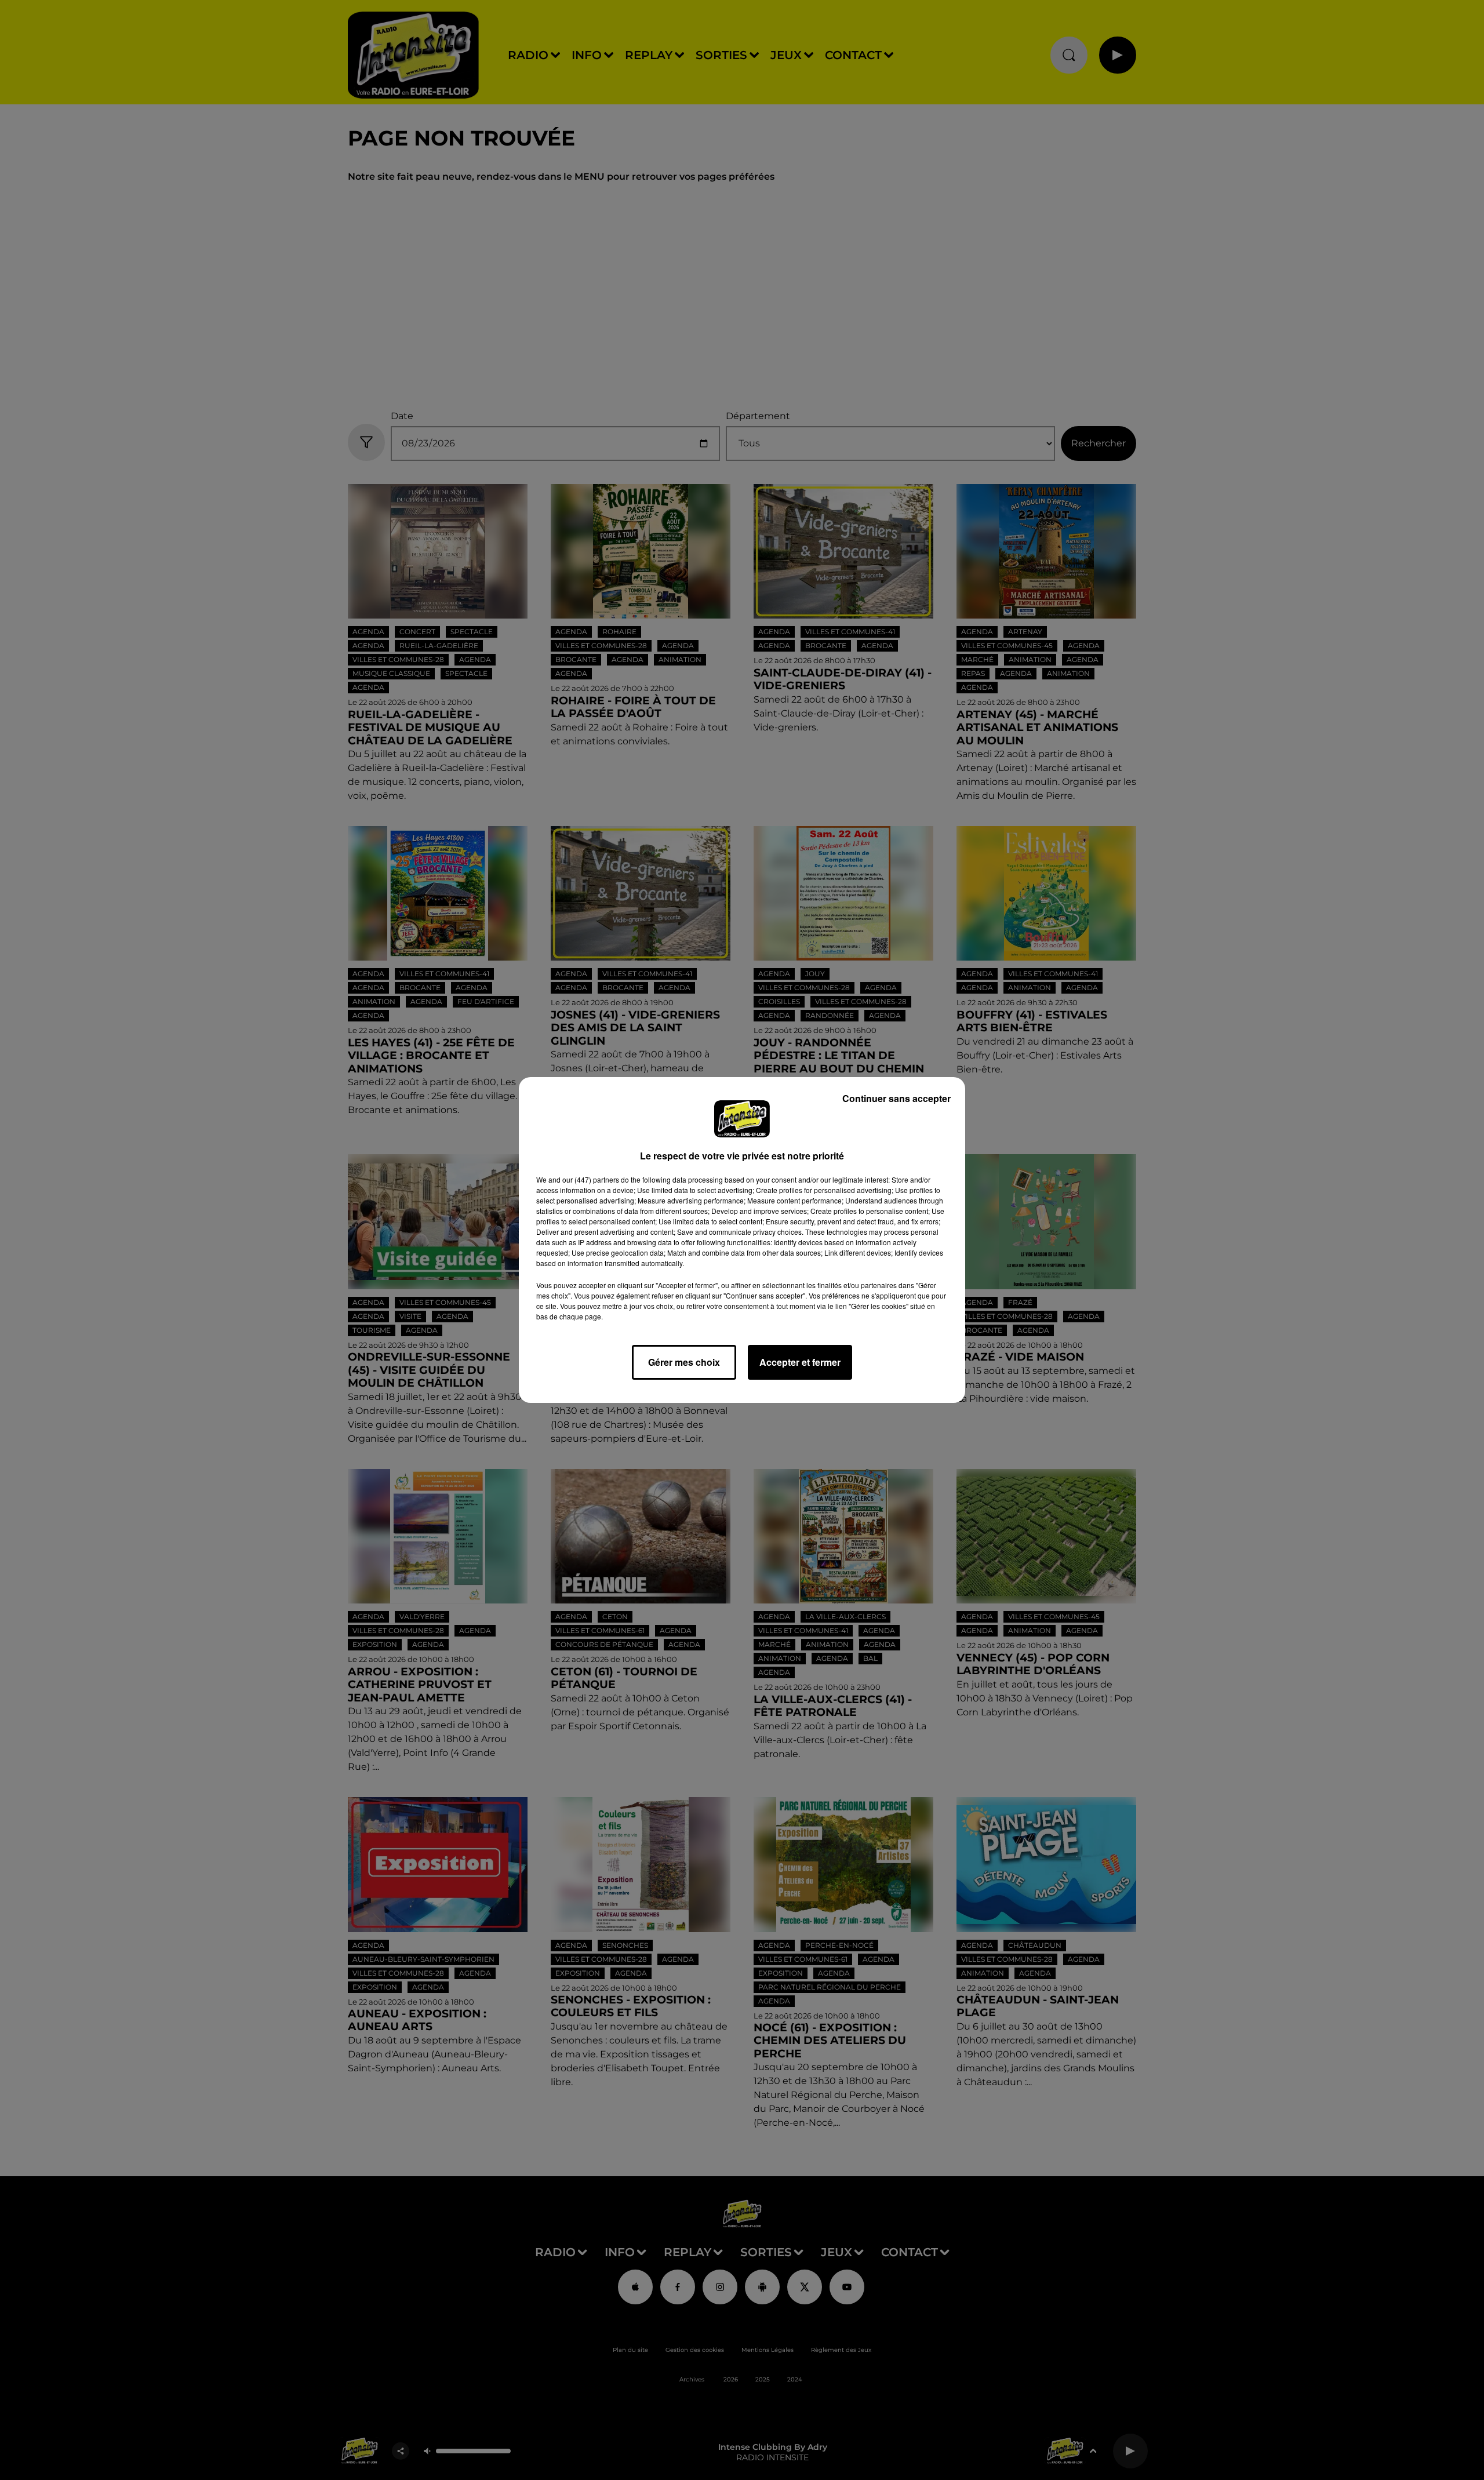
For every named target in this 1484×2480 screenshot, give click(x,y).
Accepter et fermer (800, 1362)
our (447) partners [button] (591, 1179)
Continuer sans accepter (896, 1098)
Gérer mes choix (684, 1362)
